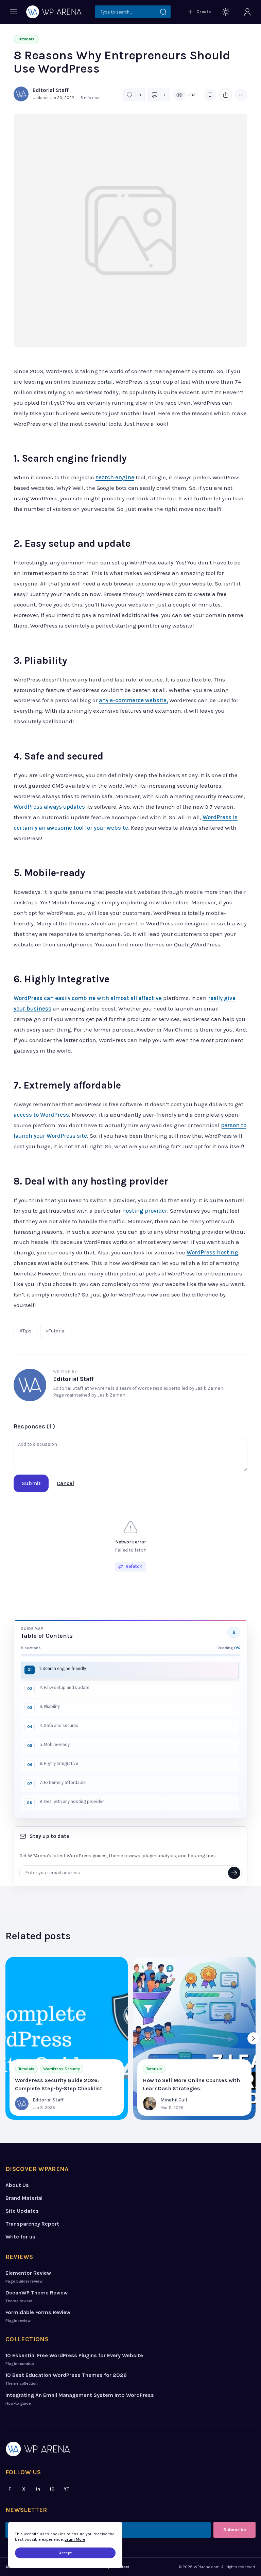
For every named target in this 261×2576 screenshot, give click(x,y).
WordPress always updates (49, 807)
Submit (31, 1483)
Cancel (65, 1483)
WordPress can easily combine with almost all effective (88, 998)
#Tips (25, 1331)
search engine (115, 477)
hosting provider (145, 1211)
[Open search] (133, 12)
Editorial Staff (51, 90)
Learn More (75, 2539)
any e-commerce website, (133, 700)
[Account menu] (247, 12)
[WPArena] (130, 2449)
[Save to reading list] (210, 95)
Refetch (134, 1566)
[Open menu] (14, 12)
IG (52, 2489)
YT (67, 2489)
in (38, 2489)
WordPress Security (62, 2069)
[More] (241, 95)
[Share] (226, 95)
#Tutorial (56, 1331)
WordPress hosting (212, 1252)
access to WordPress (41, 1115)
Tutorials (26, 39)
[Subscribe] (234, 1873)
